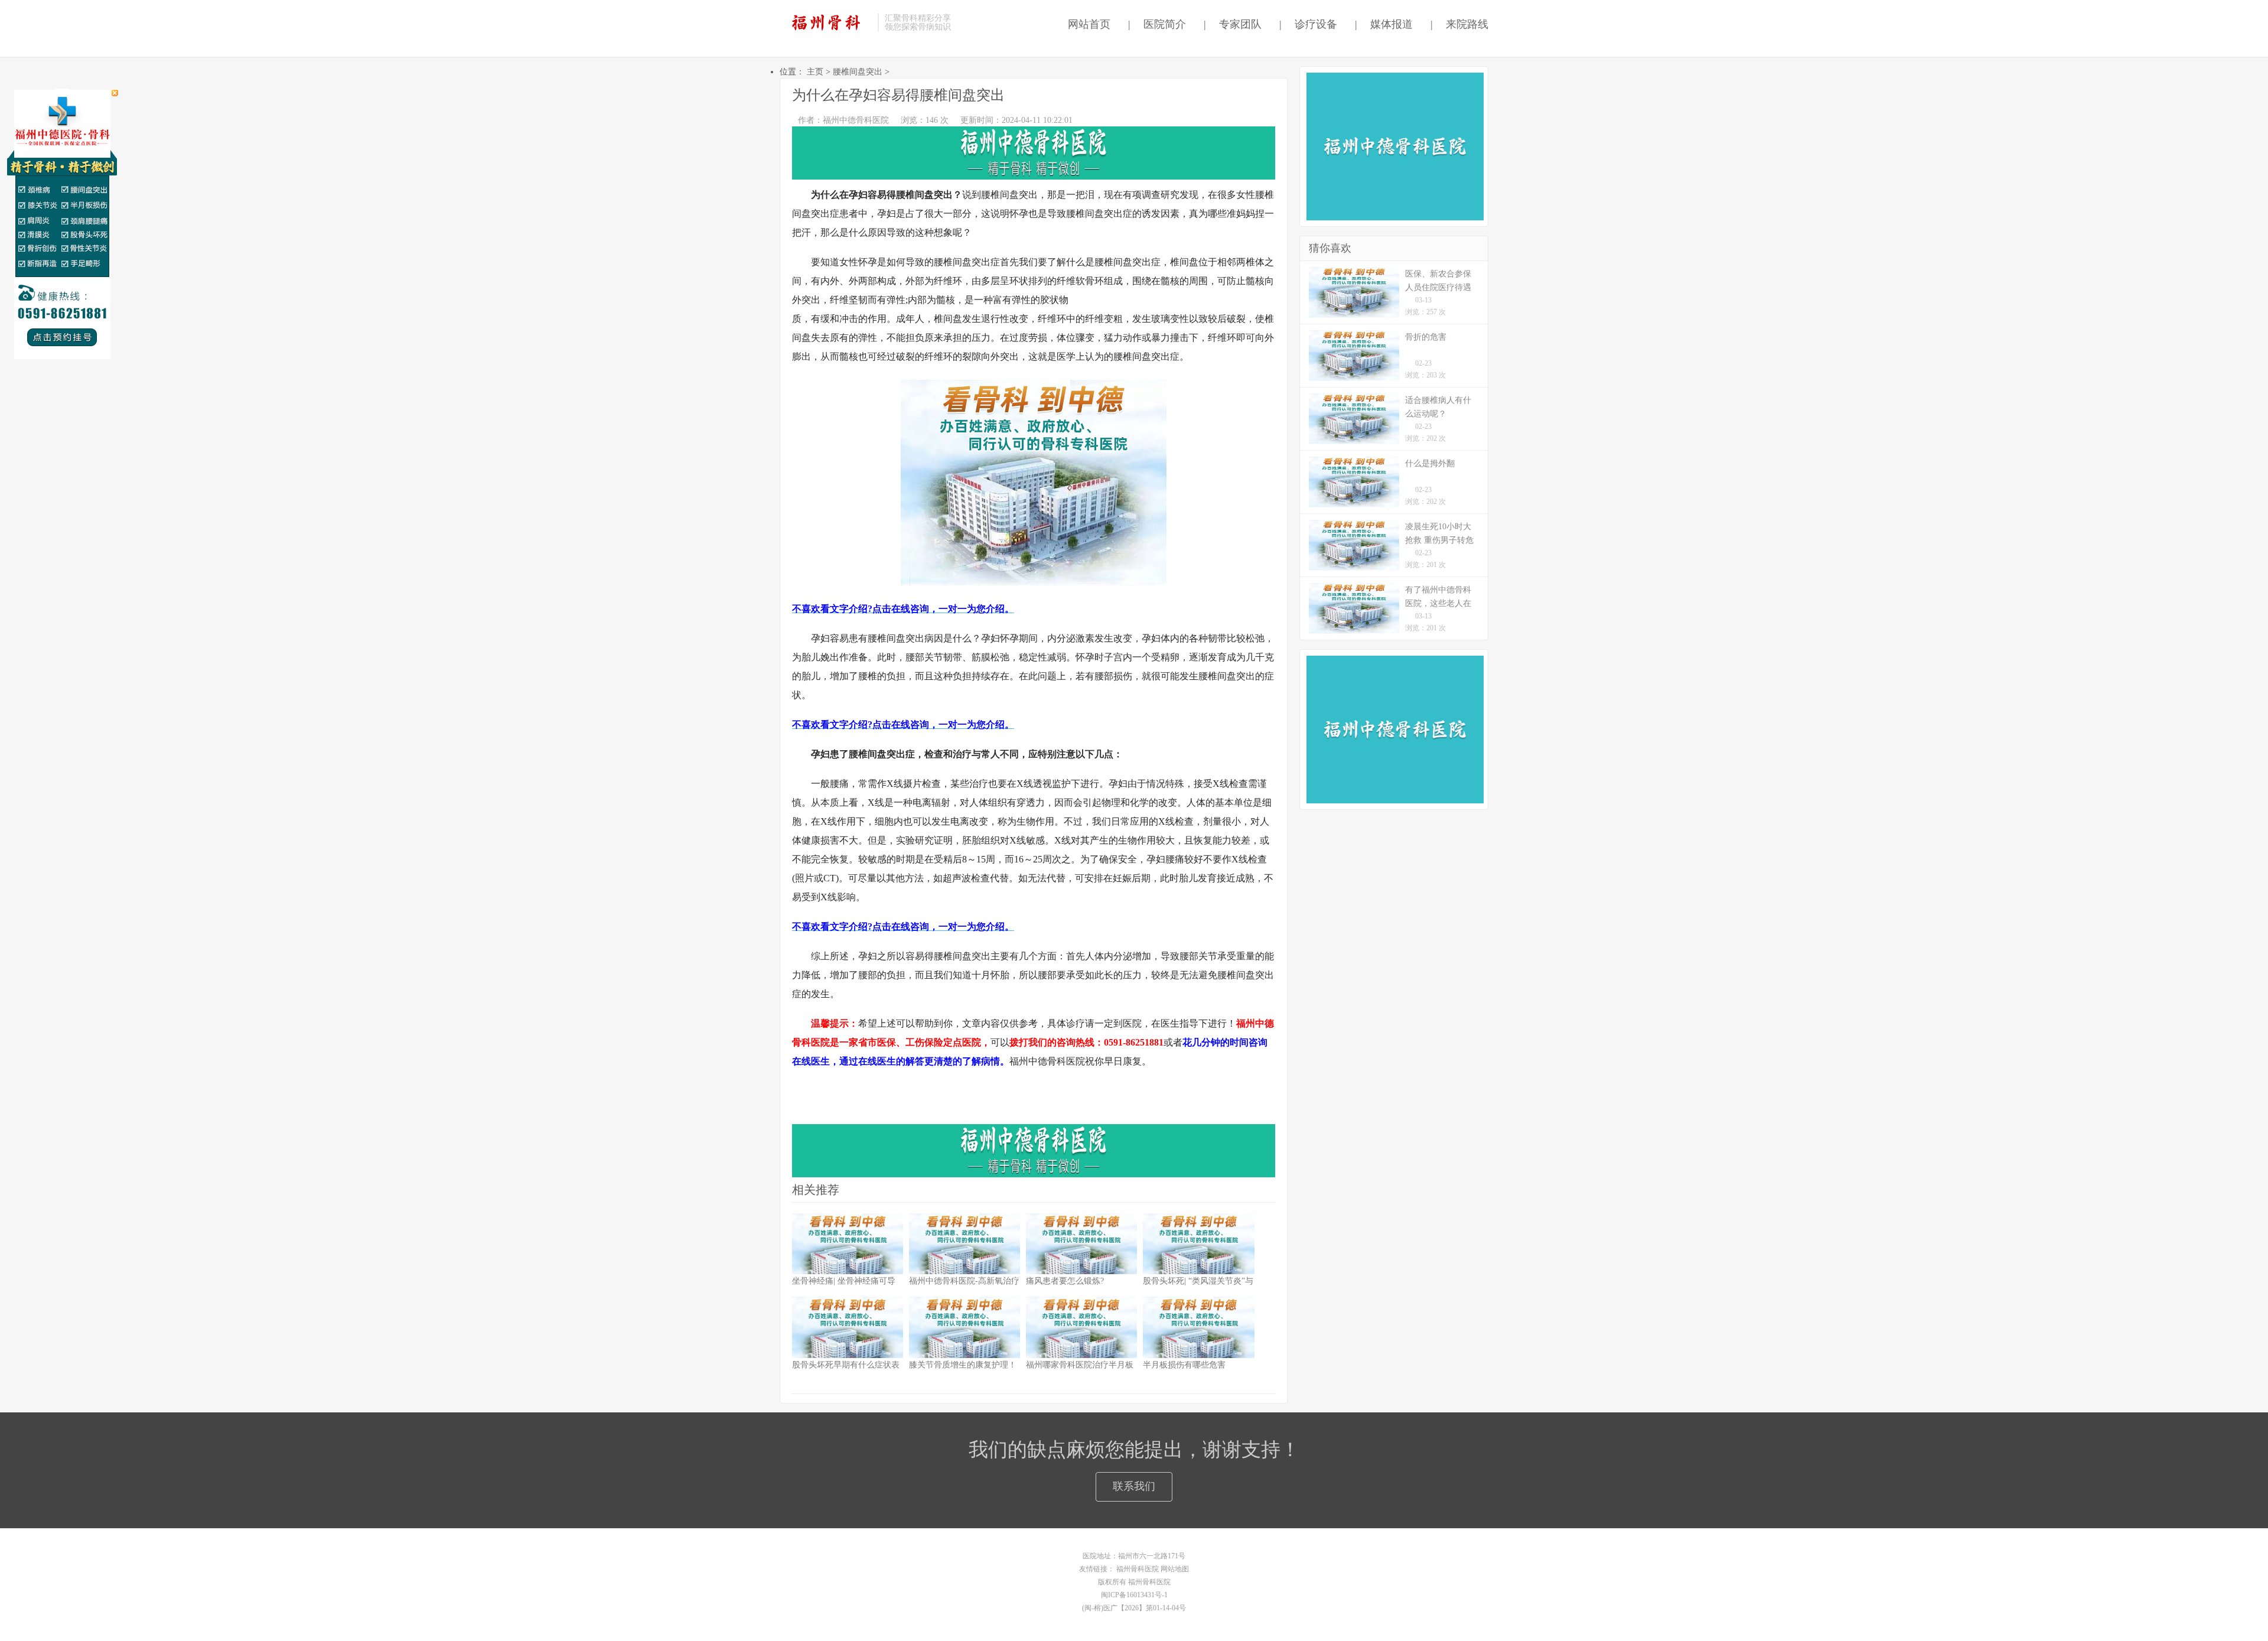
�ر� (115, 93)
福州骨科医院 (1138, 1569)
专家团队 (1233, 24)
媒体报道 (1384, 24)
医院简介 (1157, 24)
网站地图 (1175, 1569)
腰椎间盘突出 (858, 72)
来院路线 (1459, 24)
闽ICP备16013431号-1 (1134, 1595)
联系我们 (1134, 1486)
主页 (815, 72)
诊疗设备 (1308, 24)
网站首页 (1086, 24)
